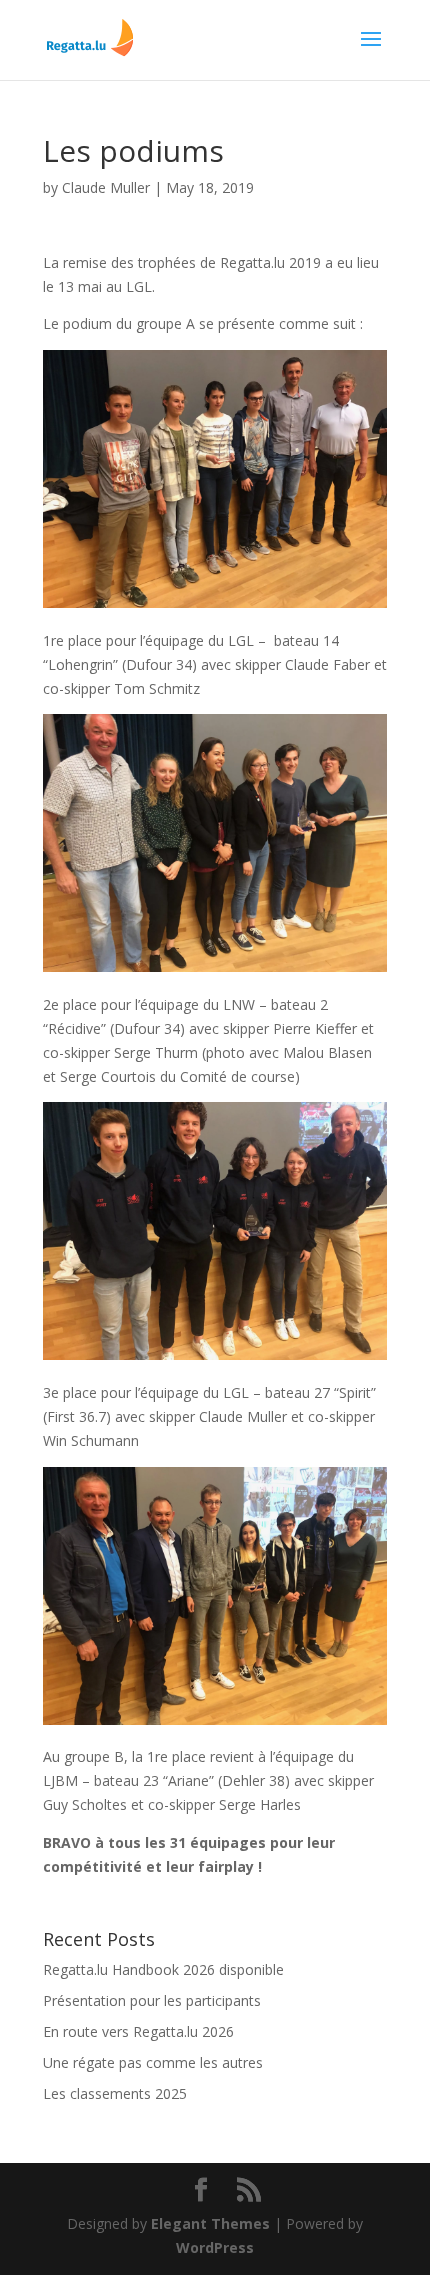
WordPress (215, 2247)
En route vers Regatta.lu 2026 (138, 2031)
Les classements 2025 (115, 2093)
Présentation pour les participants (152, 2000)
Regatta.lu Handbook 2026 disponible (163, 1969)
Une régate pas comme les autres (153, 2062)
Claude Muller (106, 187)
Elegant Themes (210, 2223)
